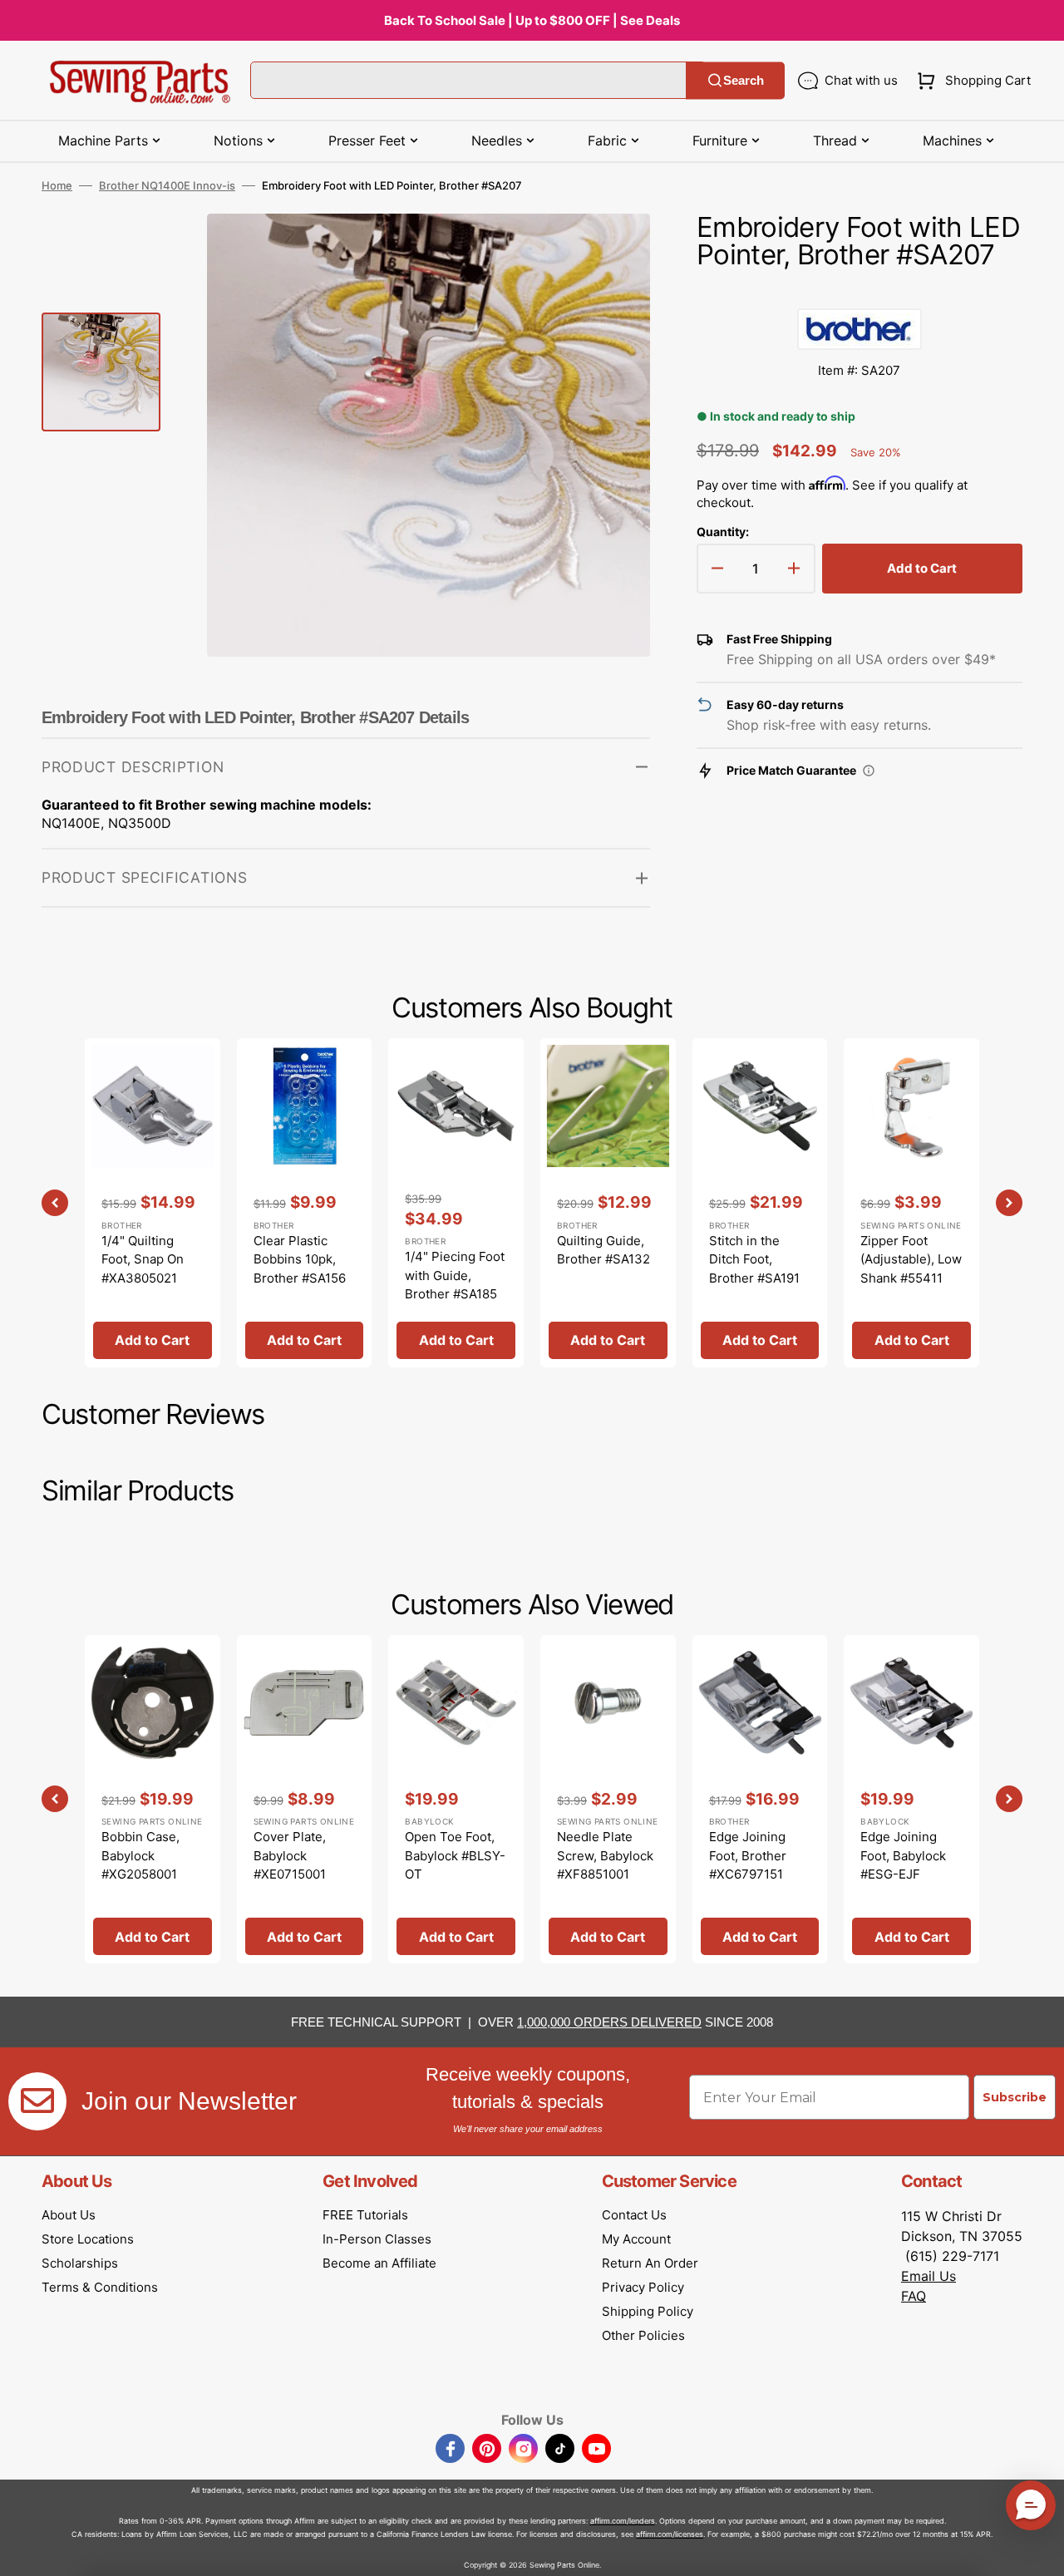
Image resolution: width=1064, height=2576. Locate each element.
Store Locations (88, 2239)
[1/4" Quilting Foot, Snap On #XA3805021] (153, 1202)
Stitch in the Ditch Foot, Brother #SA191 (754, 1259)
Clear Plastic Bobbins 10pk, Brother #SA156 (300, 1259)
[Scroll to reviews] (860, 292)
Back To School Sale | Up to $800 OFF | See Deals (532, 20)
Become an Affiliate (379, 2263)
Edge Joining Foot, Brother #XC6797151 (748, 1855)
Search (744, 80)
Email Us (929, 2276)
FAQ (914, 2296)
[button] (970, 81)
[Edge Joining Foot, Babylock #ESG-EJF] (911, 1799)
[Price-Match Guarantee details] (869, 771)
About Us (69, 2215)
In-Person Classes (377, 2239)
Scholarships (80, 2263)
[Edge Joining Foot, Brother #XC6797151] (760, 1799)
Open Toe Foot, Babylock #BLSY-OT (455, 1855)
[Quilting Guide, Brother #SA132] (608, 1202)
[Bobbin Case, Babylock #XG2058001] (153, 1799)
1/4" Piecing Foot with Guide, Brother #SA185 (455, 1275)
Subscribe (1015, 2097)
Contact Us (634, 2215)
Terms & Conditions (100, 2287)
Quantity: (723, 532)
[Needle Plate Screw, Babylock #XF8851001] (608, 1799)
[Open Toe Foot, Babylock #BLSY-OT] (456, 1799)
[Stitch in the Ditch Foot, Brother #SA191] (760, 1202)
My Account (636, 2239)
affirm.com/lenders (623, 2521)
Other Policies (643, 2335)
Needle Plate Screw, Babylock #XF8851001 (605, 1855)
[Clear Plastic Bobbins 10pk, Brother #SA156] (305, 1202)
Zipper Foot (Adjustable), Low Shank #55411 (911, 1259)
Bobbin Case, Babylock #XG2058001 (140, 1855)
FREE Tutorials (365, 2215)
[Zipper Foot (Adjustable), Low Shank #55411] (911, 1202)
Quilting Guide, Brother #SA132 (603, 1250)
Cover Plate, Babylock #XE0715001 (290, 1855)
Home (57, 185)
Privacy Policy (643, 2287)
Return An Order (650, 2263)
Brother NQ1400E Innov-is (167, 185)
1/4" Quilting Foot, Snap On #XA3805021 (143, 1259)
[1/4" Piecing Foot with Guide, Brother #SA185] (456, 1202)
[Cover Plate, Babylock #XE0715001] (305, 1799)
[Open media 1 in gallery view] (613, 251)
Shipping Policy (648, 2311)
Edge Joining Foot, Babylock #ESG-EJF (903, 1855)
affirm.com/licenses (670, 2534)
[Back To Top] (1039, 2551)
